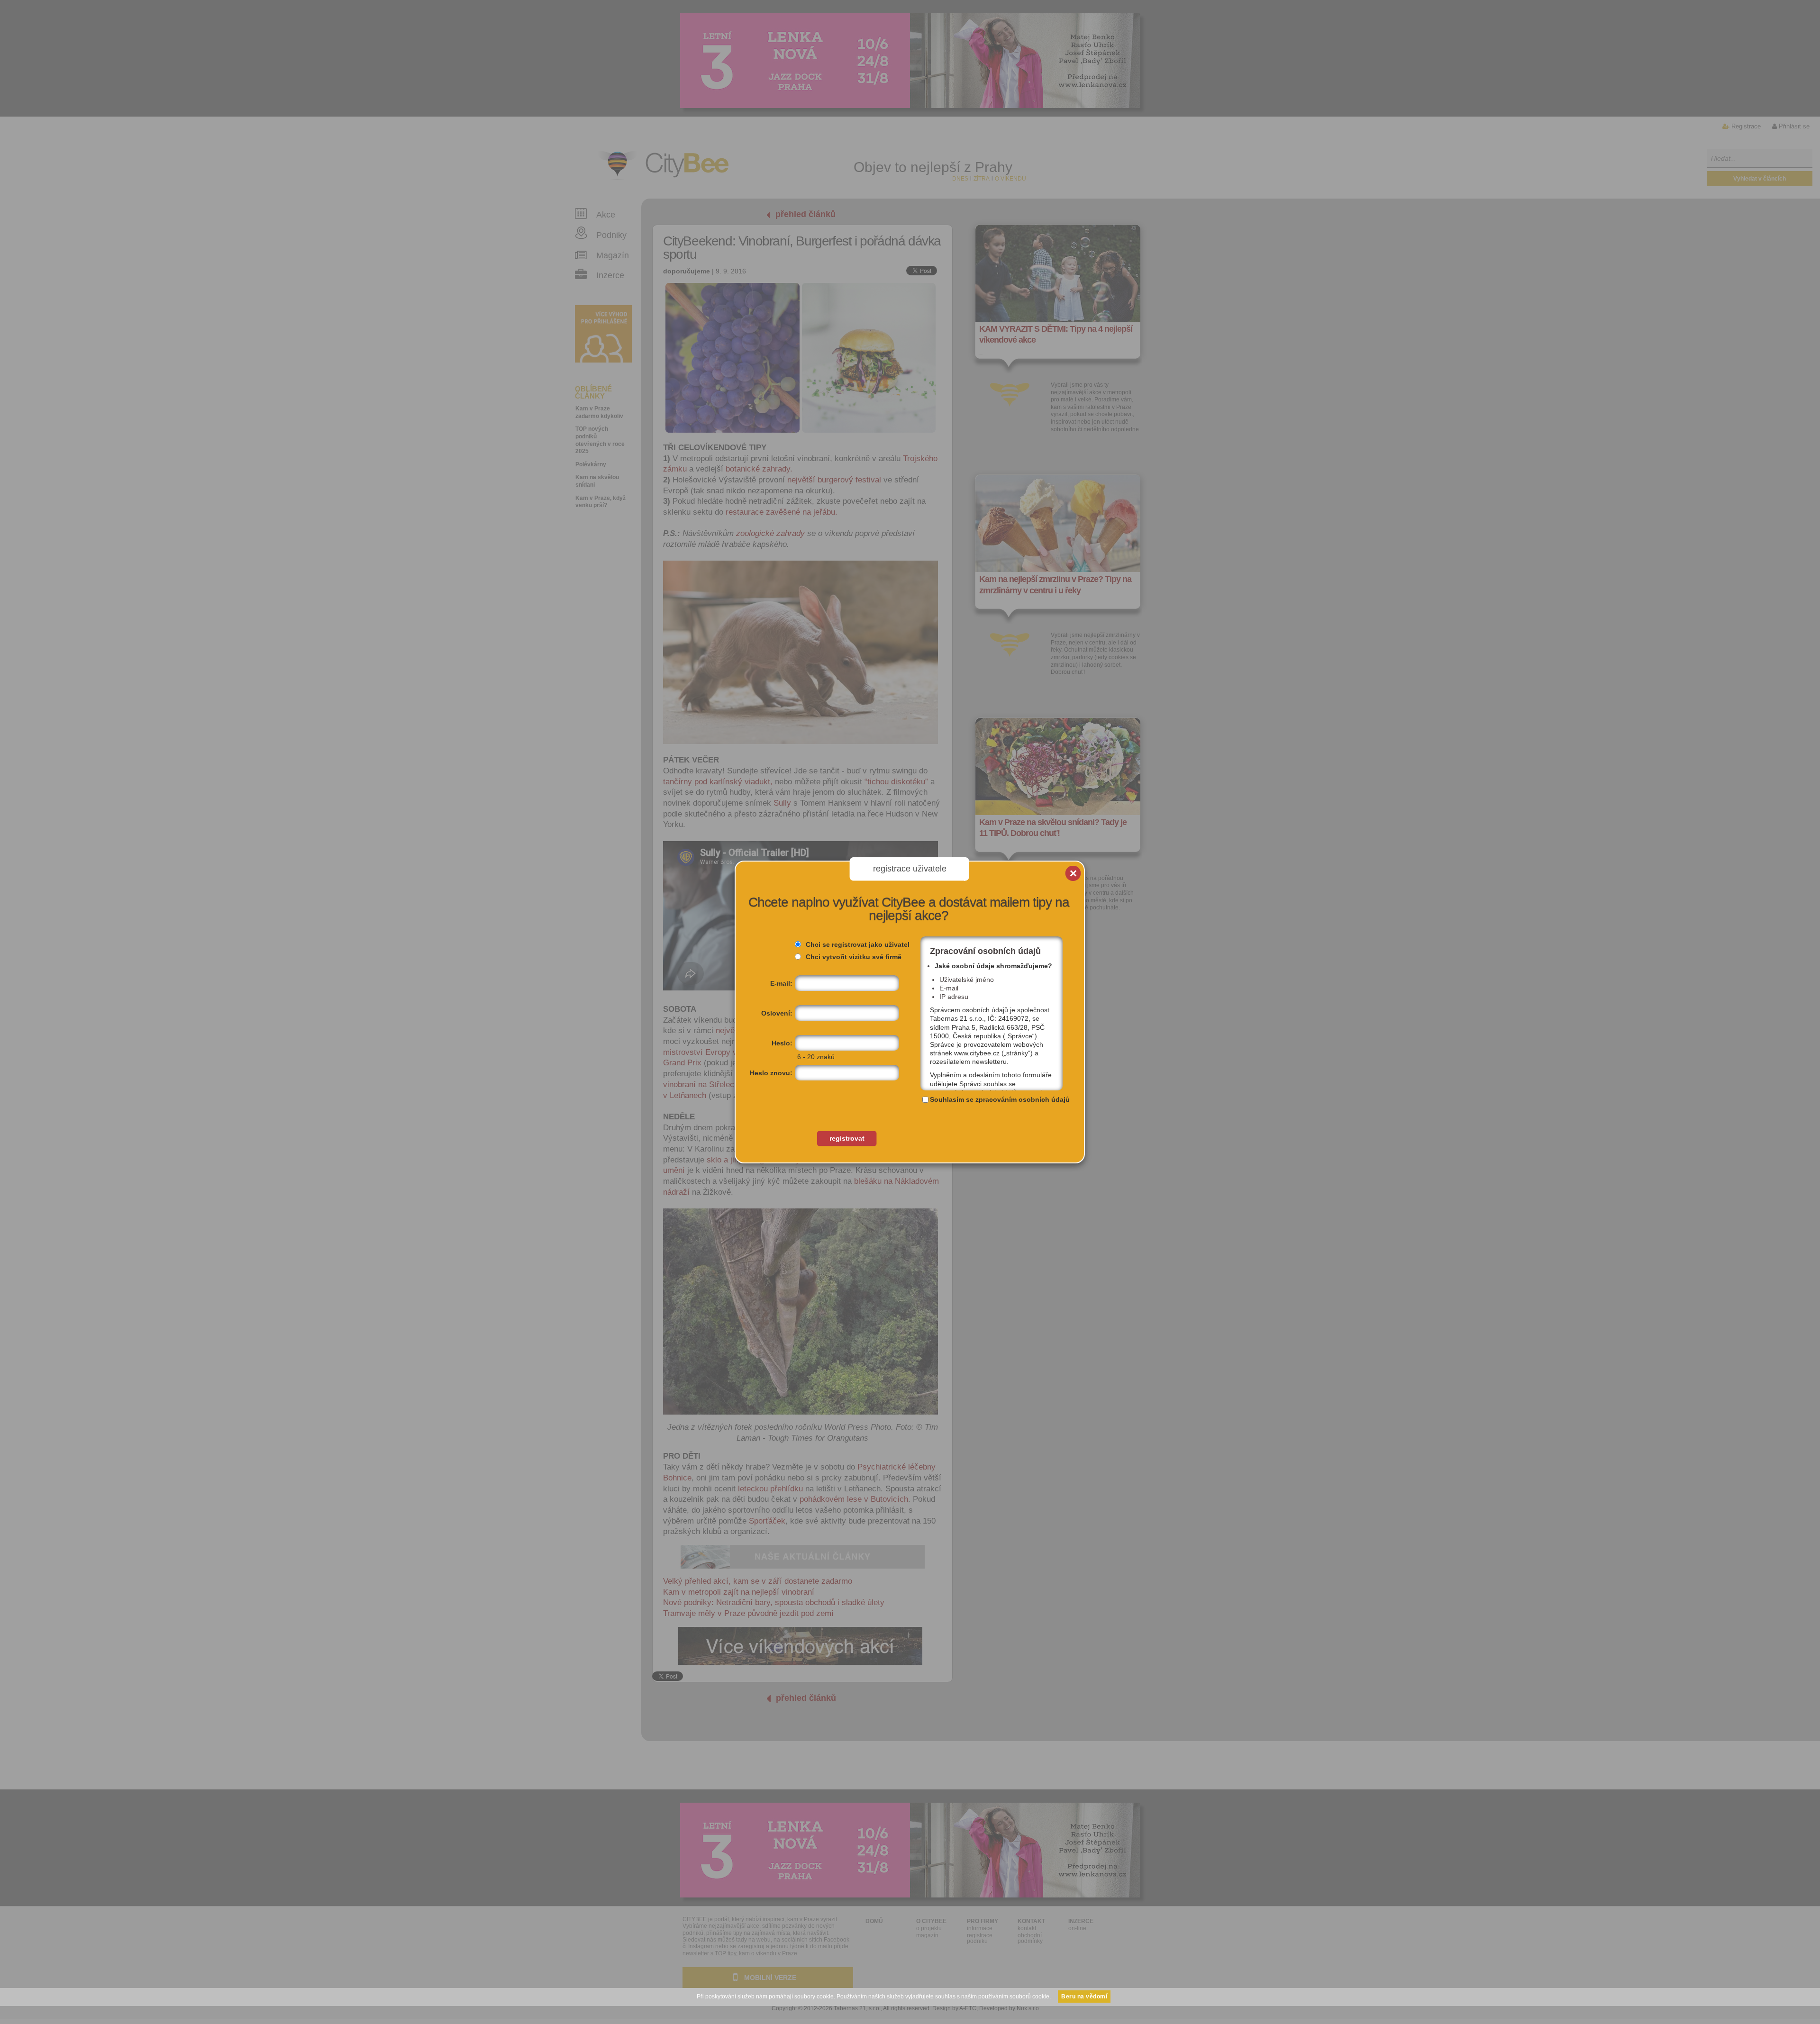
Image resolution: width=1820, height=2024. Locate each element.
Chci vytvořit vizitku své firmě (854, 957)
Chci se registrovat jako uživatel (858, 944)
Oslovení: (777, 1013)
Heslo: (782, 1043)
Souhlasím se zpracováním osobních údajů (1000, 1099)
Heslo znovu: (771, 1073)
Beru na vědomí (1084, 1997)
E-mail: (781, 983)
